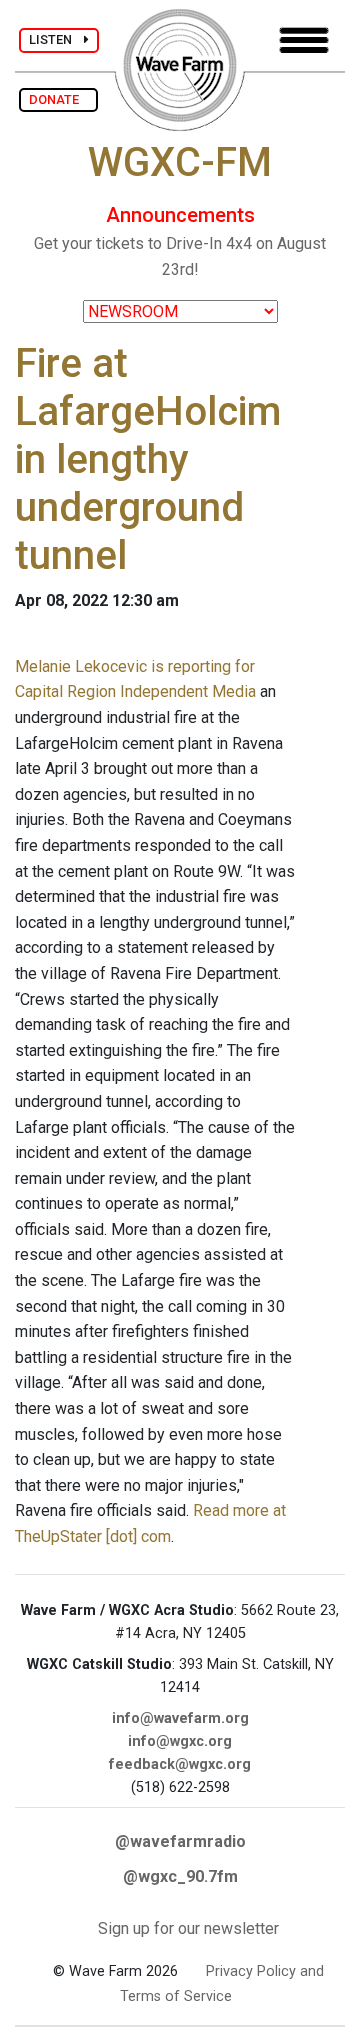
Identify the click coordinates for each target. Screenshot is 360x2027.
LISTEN (56, 39)
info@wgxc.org (180, 1741)
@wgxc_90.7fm (180, 1876)
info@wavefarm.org (180, 1718)
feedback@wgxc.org (180, 1764)
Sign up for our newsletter (188, 1928)
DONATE (58, 99)
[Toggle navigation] (304, 40)
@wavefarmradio (180, 1841)
